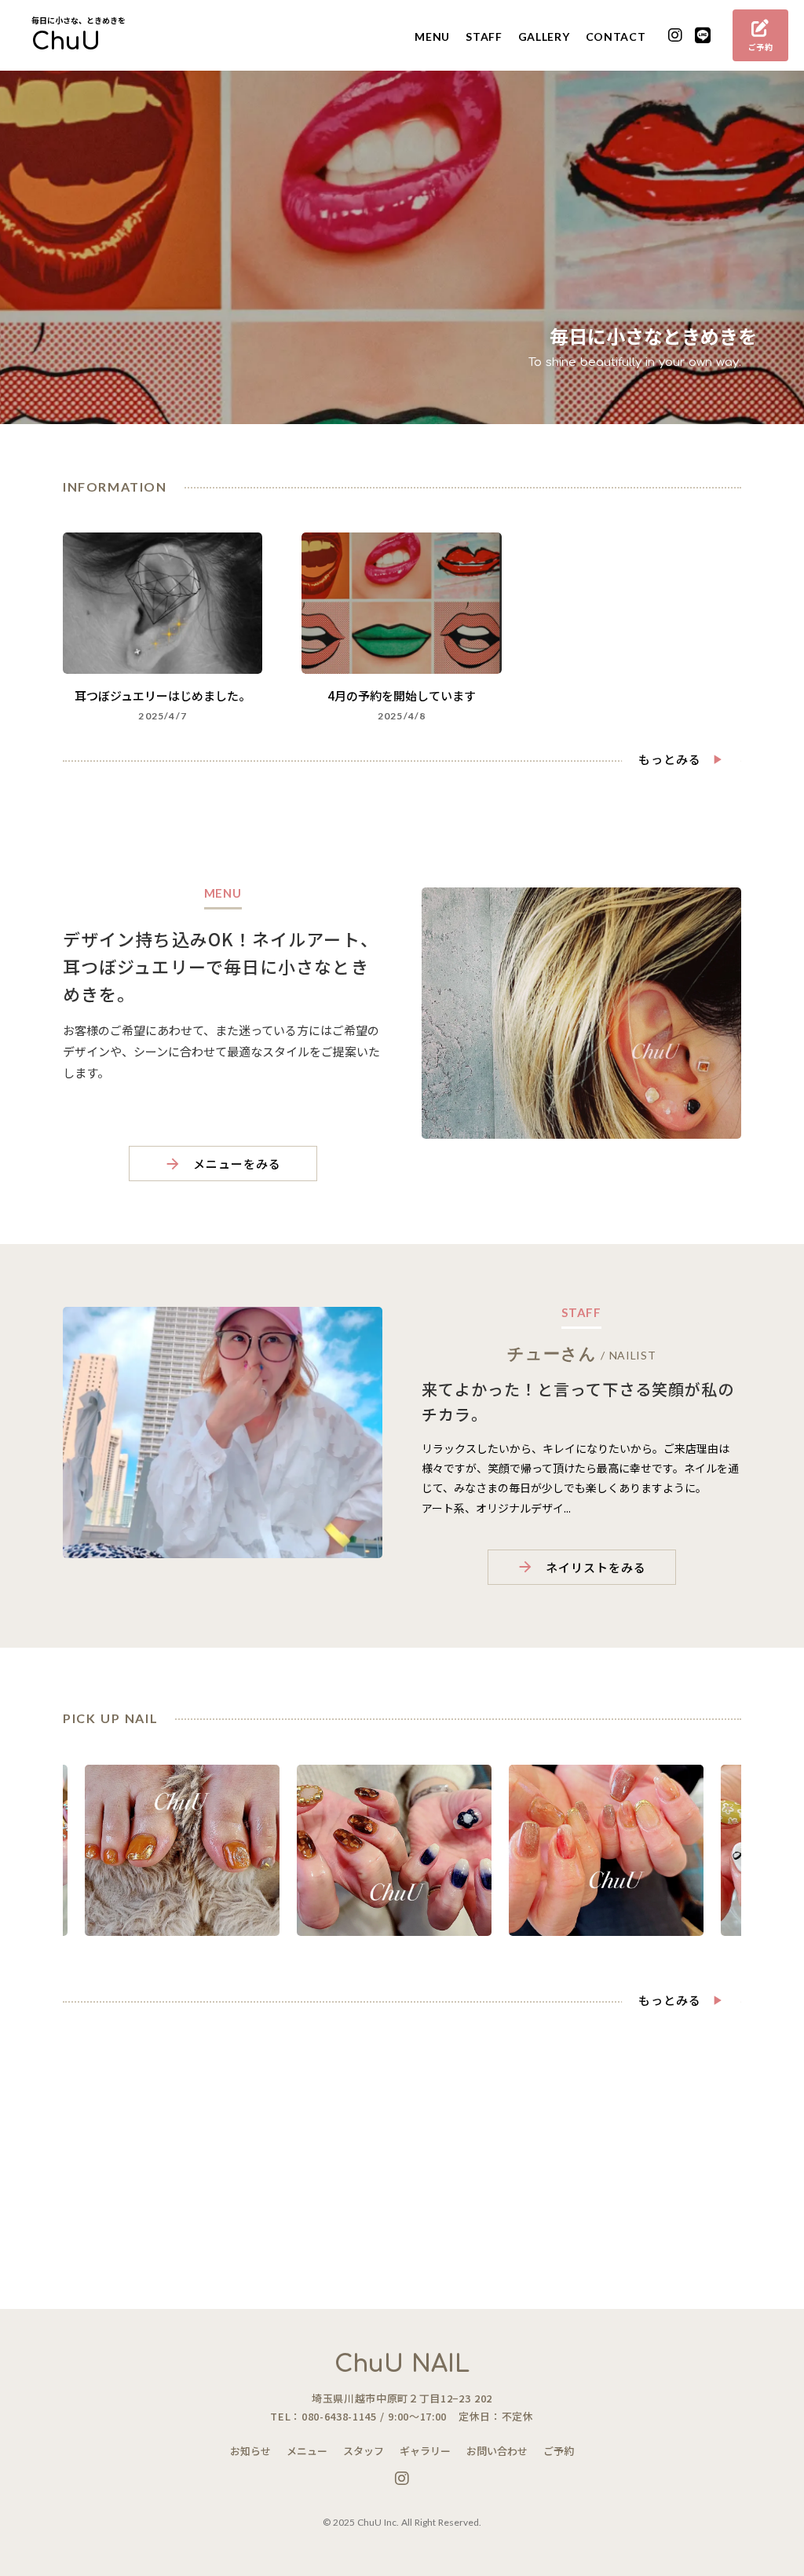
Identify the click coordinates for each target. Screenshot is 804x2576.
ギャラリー (425, 2451)
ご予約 (559, 2451)
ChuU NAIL (402, 2364)
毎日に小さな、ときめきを (79, 20)
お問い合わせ (497, 2451)
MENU (432, 37)
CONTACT (616, 37)
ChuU (66, 42)
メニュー (307, 2451)
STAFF (484, 37)
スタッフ (364, 2451)
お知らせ (250, 2451)
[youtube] (676, 36)
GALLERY (544, 37)
